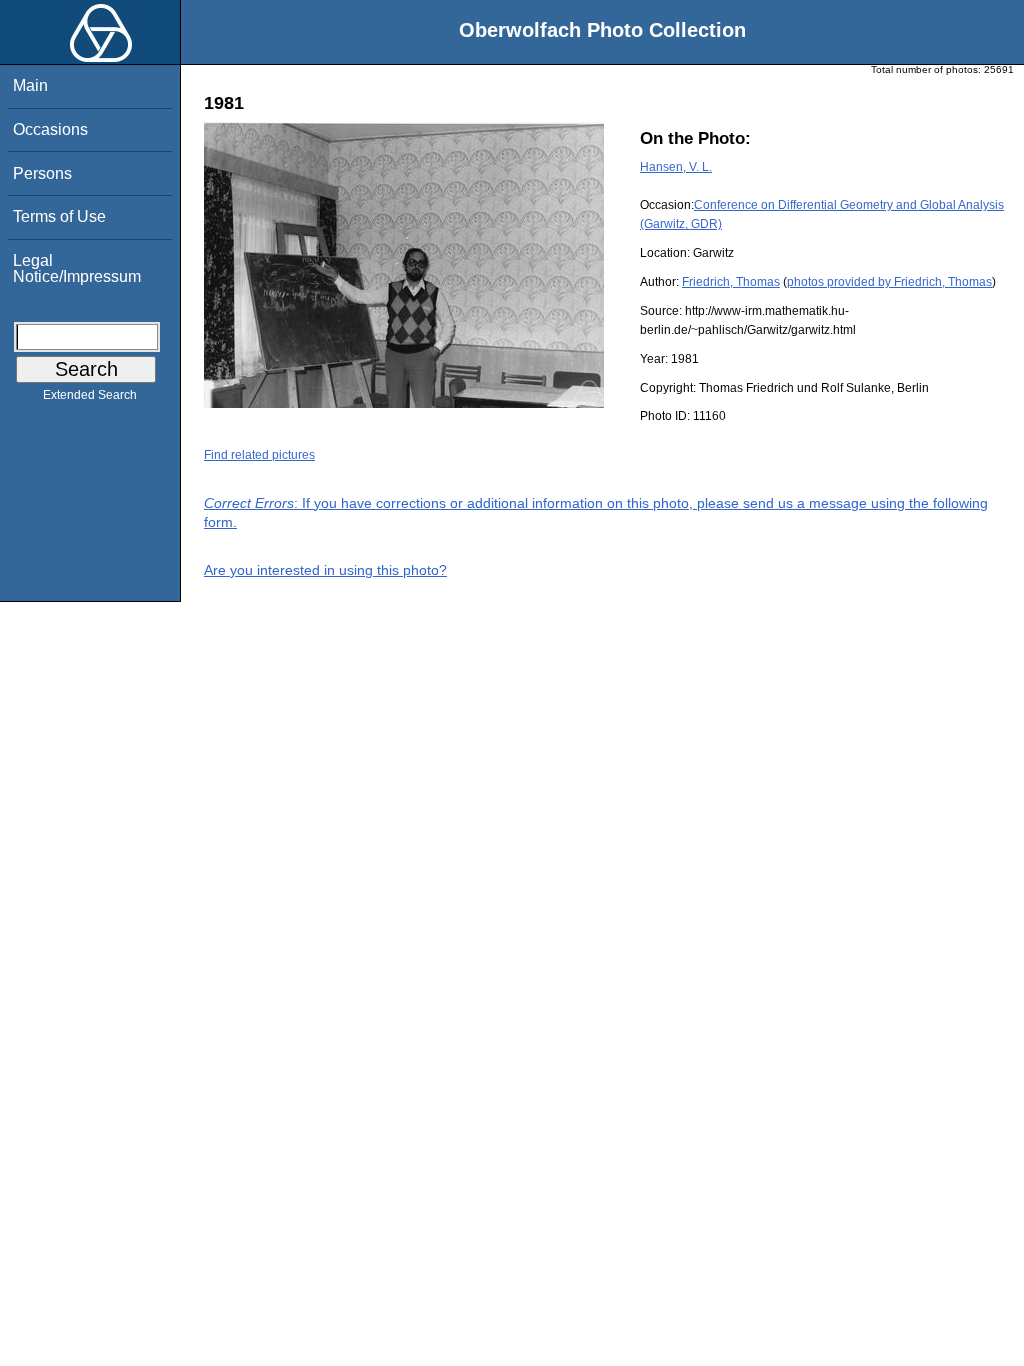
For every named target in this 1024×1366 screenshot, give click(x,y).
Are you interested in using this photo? (325, 570)
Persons (42, 173)
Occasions (50, 129)
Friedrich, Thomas (731, 282)
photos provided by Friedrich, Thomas (889, 282)
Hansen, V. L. (676, 167)
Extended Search (90, 395)
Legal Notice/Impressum (77, 268)
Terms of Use (59, 216)
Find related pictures (259, 455)
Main (30, 85)
